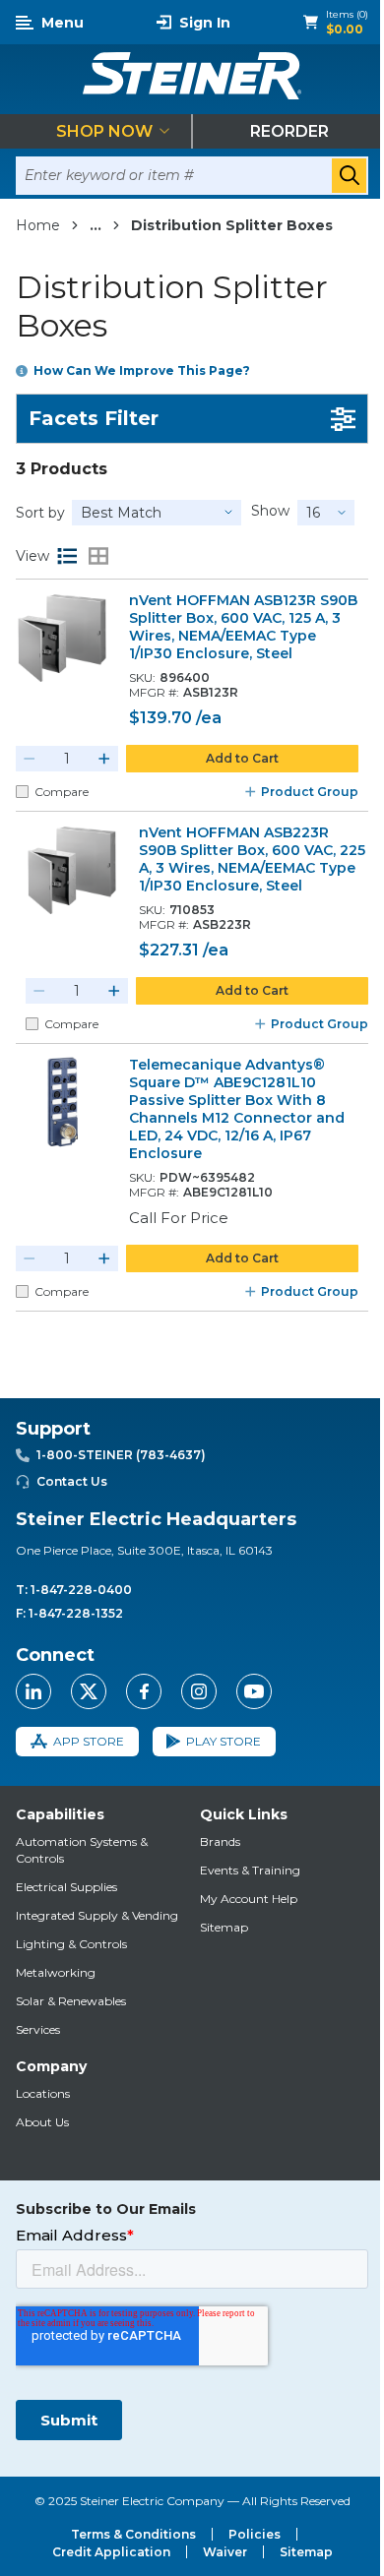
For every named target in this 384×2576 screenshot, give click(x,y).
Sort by (40, 513)
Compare (62, 792)
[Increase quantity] (104, 759)
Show (270, 511)
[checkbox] (22, 792)
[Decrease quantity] (30, 759)
